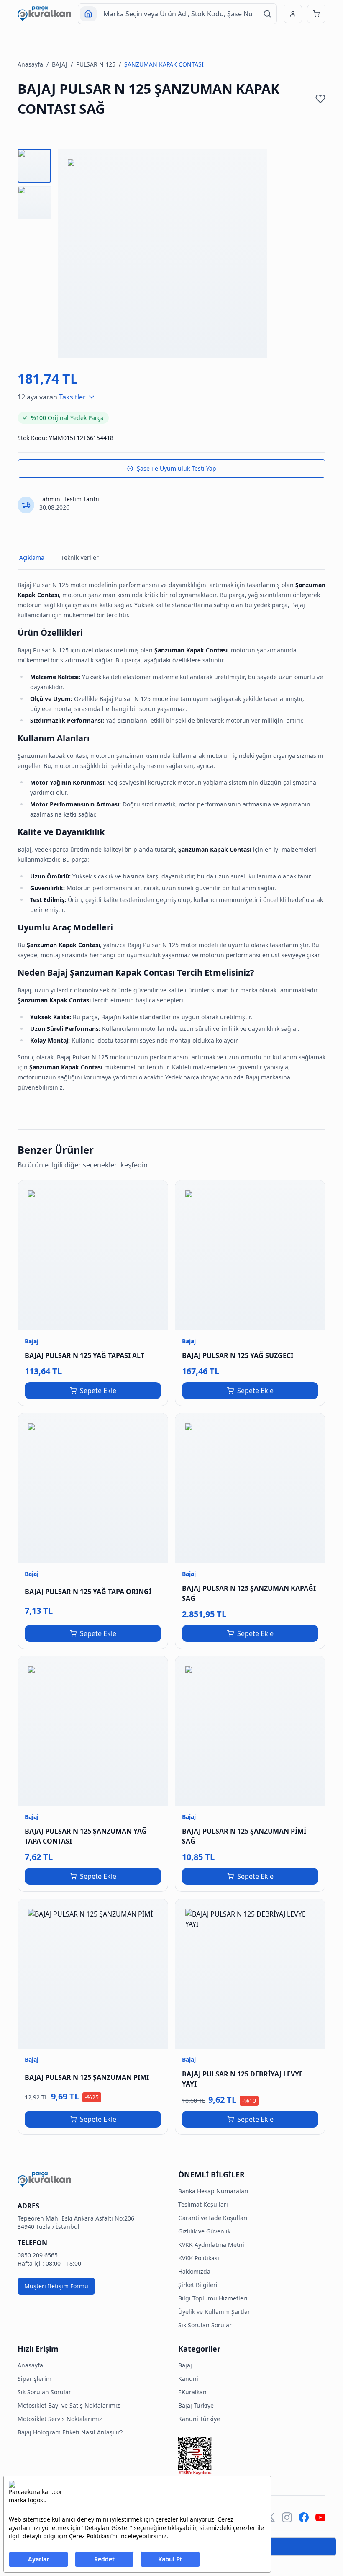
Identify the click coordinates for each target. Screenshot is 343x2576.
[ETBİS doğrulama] (252, 2456)
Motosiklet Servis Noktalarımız (60, 2419)
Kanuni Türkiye (199, 2419)
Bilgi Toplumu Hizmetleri (213, 2298)
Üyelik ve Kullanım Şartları (215, 2312)
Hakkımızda (194, 2271)
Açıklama (32, 558)
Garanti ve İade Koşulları (213, 2218)
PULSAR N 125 (96, 64)
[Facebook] (304, 2517)
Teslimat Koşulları (203, 2204)
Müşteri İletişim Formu (56, 2286)
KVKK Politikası (199, 2258)
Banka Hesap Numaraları (213, 2191)
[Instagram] (287, 2517)
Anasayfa (30, 64)
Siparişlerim (35, 2379)
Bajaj (185, 2365)
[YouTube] (320, 2517)
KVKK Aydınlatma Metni (211, 2245)
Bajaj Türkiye (196, 2405)
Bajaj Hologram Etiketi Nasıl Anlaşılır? (70, 2432)
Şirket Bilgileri (198, 2285)
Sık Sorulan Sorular (205, 2325)
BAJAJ (60, 64)
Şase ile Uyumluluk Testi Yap (177, 468)
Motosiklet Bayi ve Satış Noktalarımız (69, 2405)
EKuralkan (192, 2392)
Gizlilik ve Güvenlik (204, 2231)
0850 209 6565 (38, 2255)
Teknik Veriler (80, 558)
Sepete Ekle (98, 1391)
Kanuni (188, 2379)
